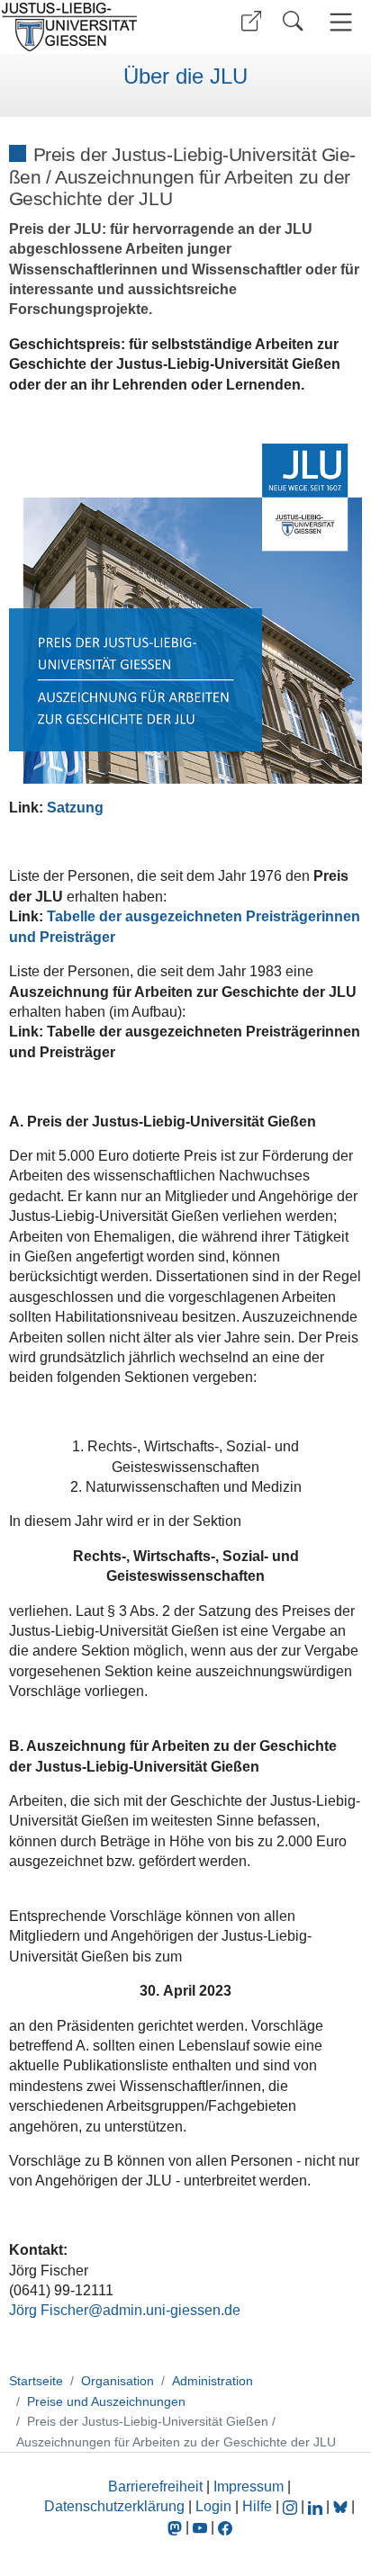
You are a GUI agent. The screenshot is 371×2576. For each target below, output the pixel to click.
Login (215, 2506)
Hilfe (257, 2506)
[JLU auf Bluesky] (342, 2506)
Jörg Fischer (49, 2310)
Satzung (75, 808)
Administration (213, 2381)
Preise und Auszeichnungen (106, 2401)
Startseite (36, 2381)
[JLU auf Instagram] (292, 2506)
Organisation (118, 2381)
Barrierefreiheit (155, 2486)
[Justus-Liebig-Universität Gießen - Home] (90, 27)
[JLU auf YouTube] (200, 2527)
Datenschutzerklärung (114, 2506)
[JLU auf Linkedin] (317, 2506)
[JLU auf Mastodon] (176, 2527)
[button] (251, 21)
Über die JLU (185, 76)
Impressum (249, 2486)
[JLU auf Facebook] (225, 2527)
